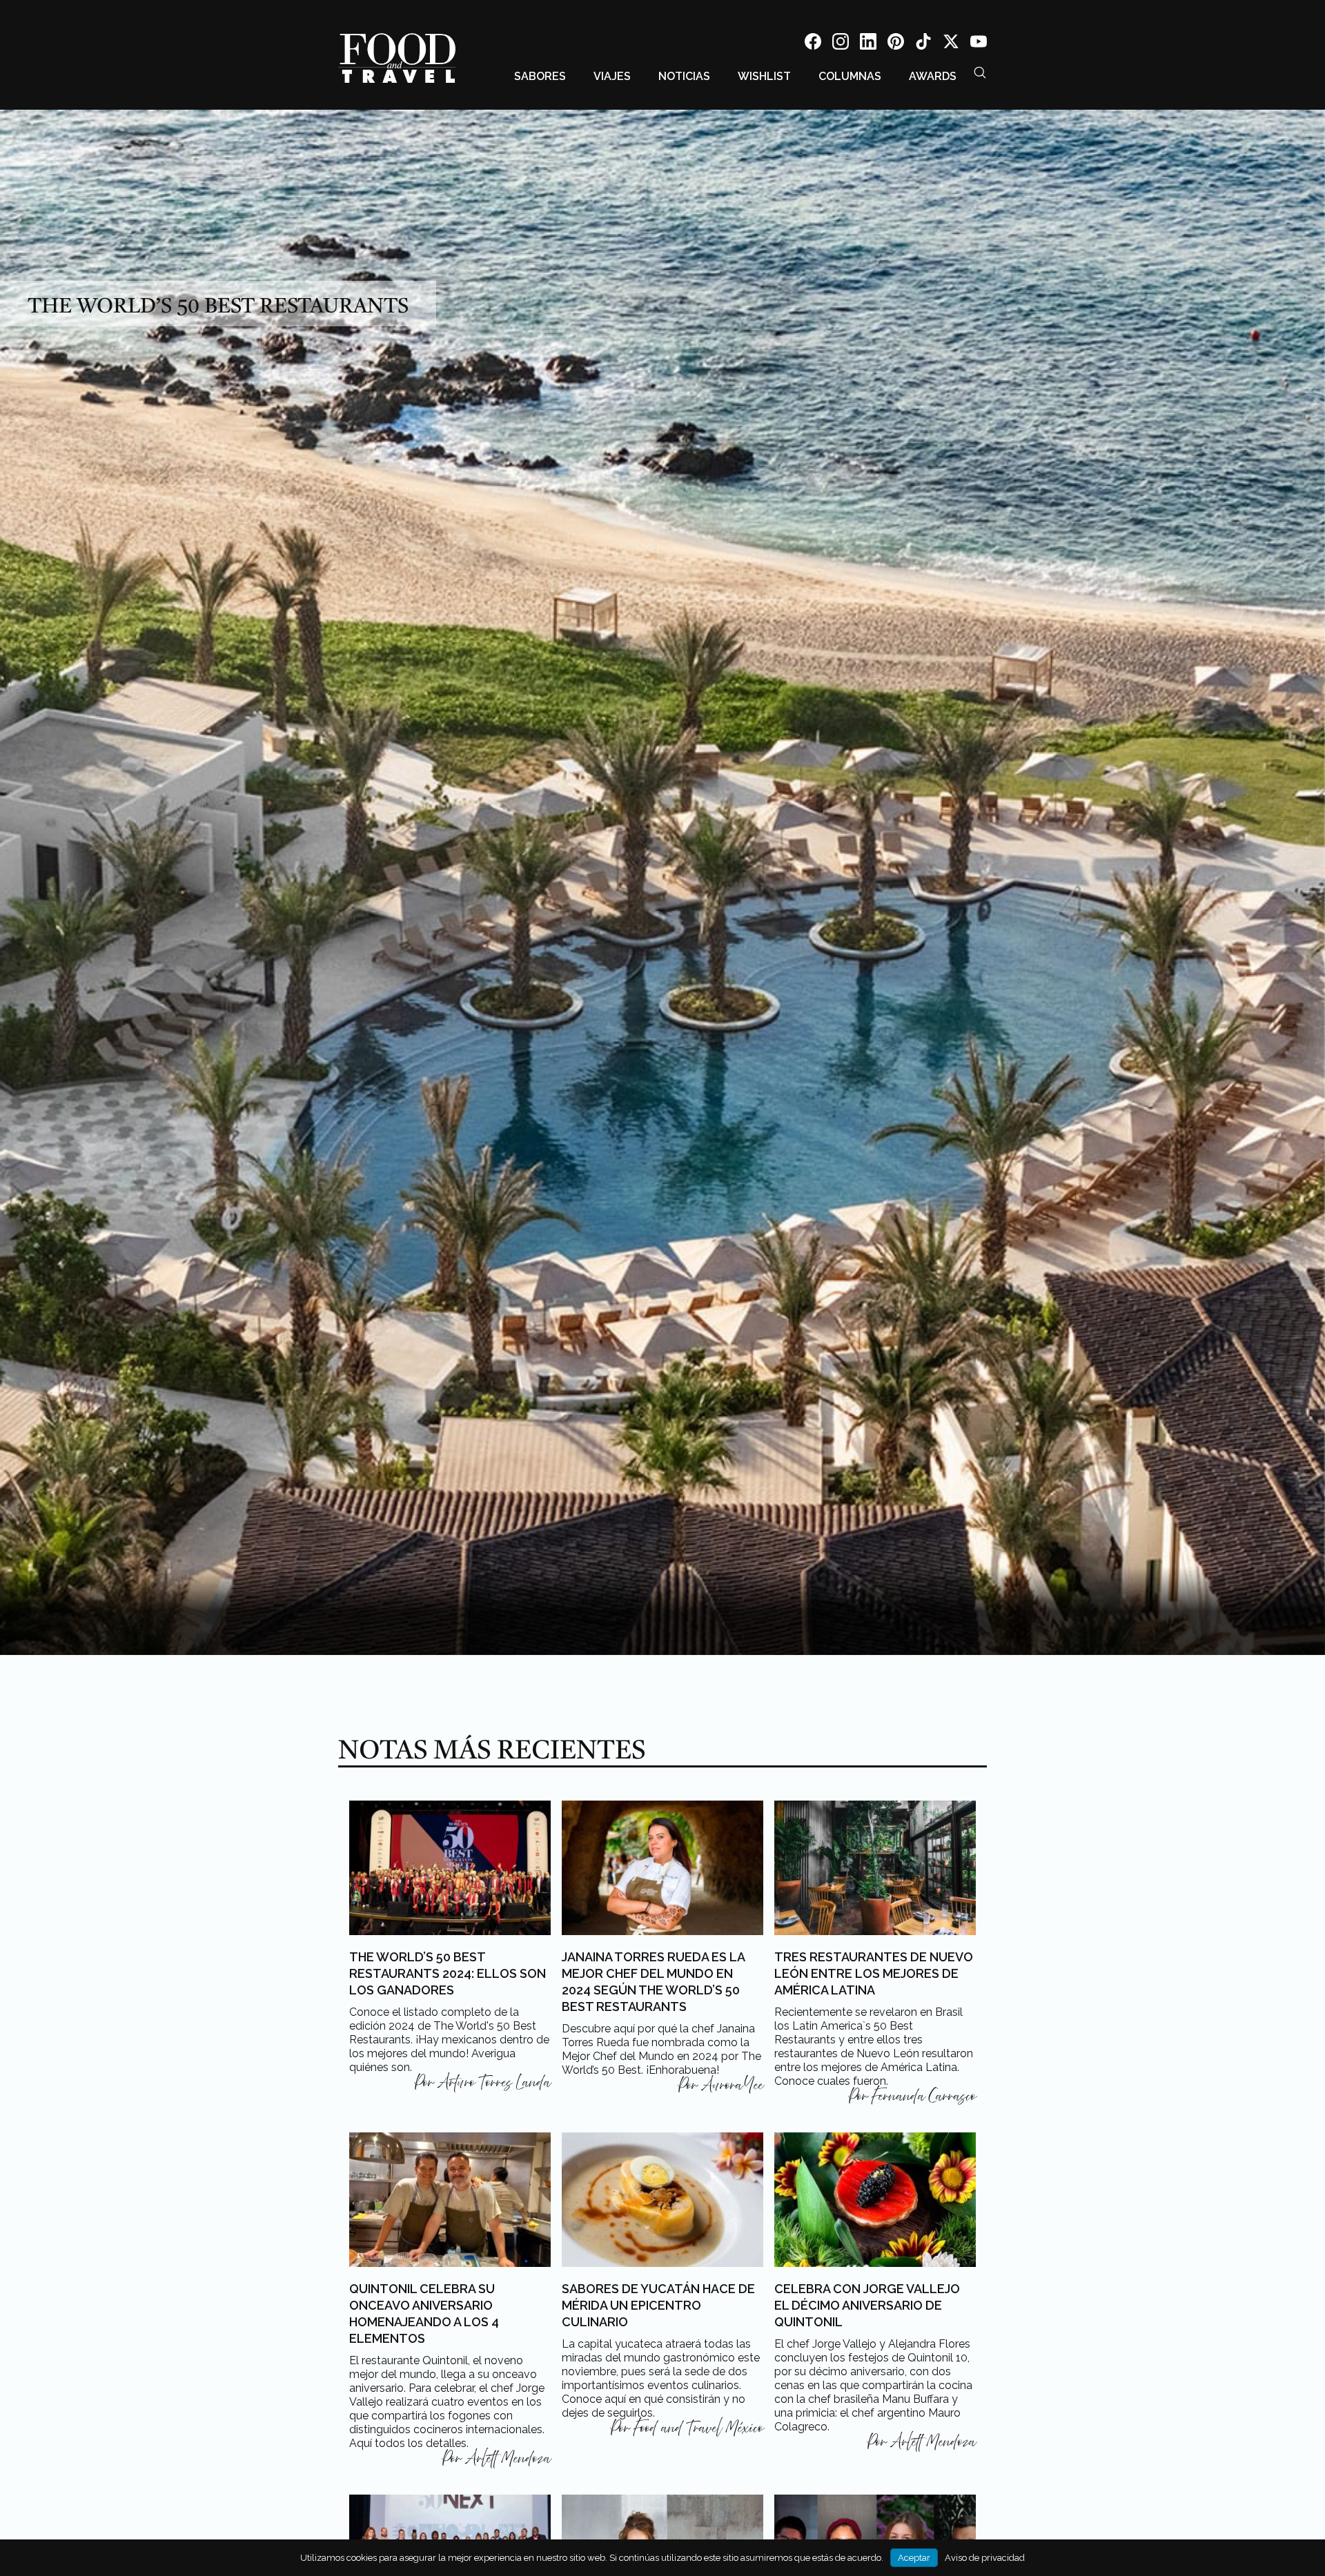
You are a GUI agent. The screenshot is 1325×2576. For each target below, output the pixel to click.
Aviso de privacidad (985, 2558)
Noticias (684, 76)
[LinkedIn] (868, 44)
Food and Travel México (698, 2428)
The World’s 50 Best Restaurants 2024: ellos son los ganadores (448, 1973)
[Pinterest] (896, 44)
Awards (933, 76)
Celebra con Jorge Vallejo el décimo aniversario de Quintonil (867, 2305)
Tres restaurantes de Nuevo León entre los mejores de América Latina (874, 1973)
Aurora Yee (732, 2085)
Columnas (850, 76)
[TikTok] (923, 44)
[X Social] (951, 44)
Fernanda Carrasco (924, 2097)
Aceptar (914, 2558)
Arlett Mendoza (508, 2459)
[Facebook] (813, 44)
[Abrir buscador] (980, 72)
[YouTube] (979, 44)
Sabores (540, 76)
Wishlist (764, 76)
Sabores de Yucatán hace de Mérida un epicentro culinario (658, 2305)
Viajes (612, 76)
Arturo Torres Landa (494, 2083)
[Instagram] (841, 44)
